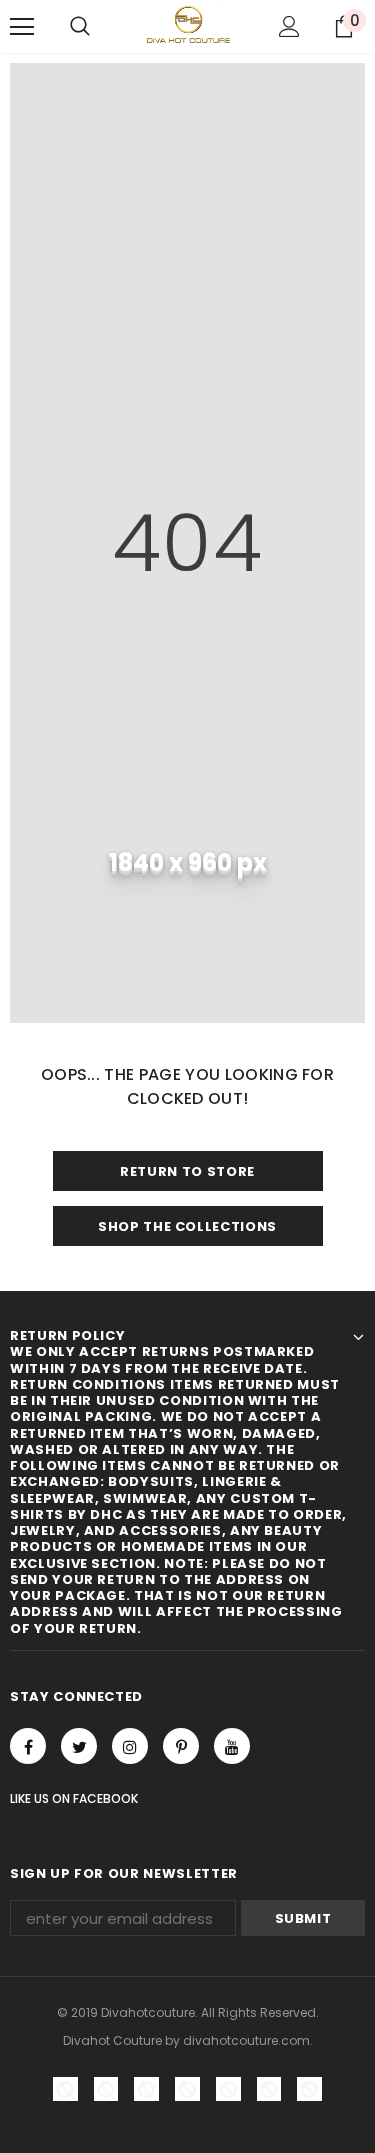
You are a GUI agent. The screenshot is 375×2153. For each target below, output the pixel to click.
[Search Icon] (80, 27)
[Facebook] (28, 1746)
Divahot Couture (112, 2040)
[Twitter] (79, 1746)
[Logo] (187, 25)
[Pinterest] (181, 1746)
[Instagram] (130, 1746)
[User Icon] (289, 26)
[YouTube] (232, 1746)
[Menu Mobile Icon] (22, 27)
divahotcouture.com (246, 2040)
